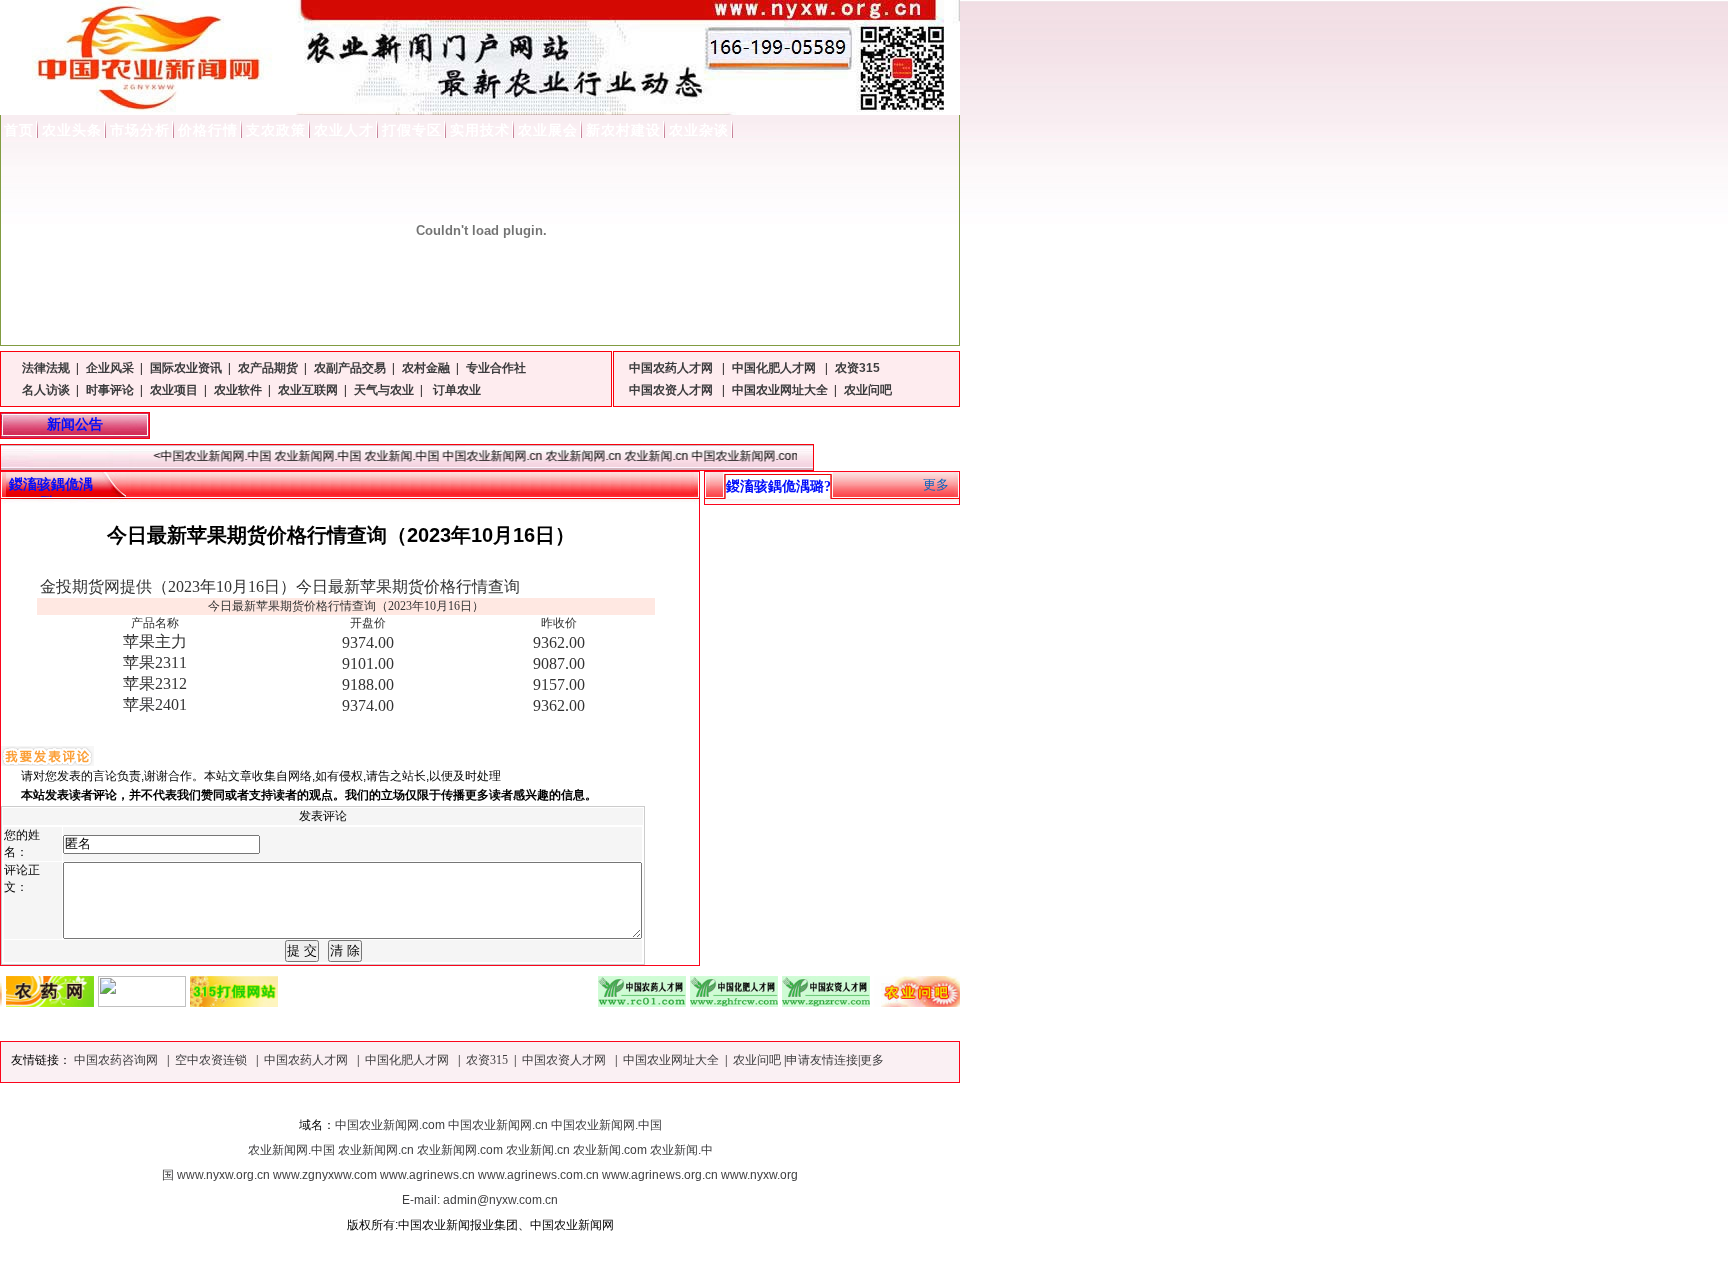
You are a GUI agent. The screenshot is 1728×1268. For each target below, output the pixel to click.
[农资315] (216, 1001)
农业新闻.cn (538, 1150)
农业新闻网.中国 (291, 1150)
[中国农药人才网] (624, 1001)
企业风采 (110, 368)
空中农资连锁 (212, 1060)
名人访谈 (46, 390)
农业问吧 (868, 390)
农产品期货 (268, 368)
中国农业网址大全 (780, 390)
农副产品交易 (350, 368)
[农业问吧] (900, 1001)
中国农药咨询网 (117, 1060)
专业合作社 (496, 368)
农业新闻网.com (460, 1150)
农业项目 (174, 390)
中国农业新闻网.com (390, 1125)
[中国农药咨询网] (124, 1001)
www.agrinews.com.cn (538, 1175)
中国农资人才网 (672, 390)
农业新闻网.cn (376, 1150)
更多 (936, 484)
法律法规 (46, 368)
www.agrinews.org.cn (660, 1175)
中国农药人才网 (672, 368)
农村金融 (426, 368)
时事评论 (110, 390)
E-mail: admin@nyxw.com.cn (480, 1200)
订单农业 (455, 390)
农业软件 (238, 390)
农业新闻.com (610, 1150)
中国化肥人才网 (775, 368)
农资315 (857, 368)
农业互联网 (308, 390)
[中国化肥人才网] (716, 1001)
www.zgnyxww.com (325, 1175)
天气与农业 (384, 390)
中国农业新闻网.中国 (606, 1125)
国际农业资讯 (186, 368)
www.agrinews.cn (427, 1175)
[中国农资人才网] (808, 1001)
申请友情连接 (822, 1060)
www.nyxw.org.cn (223, 1175)
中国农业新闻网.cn (498, 1125)
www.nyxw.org (759, 1175)
